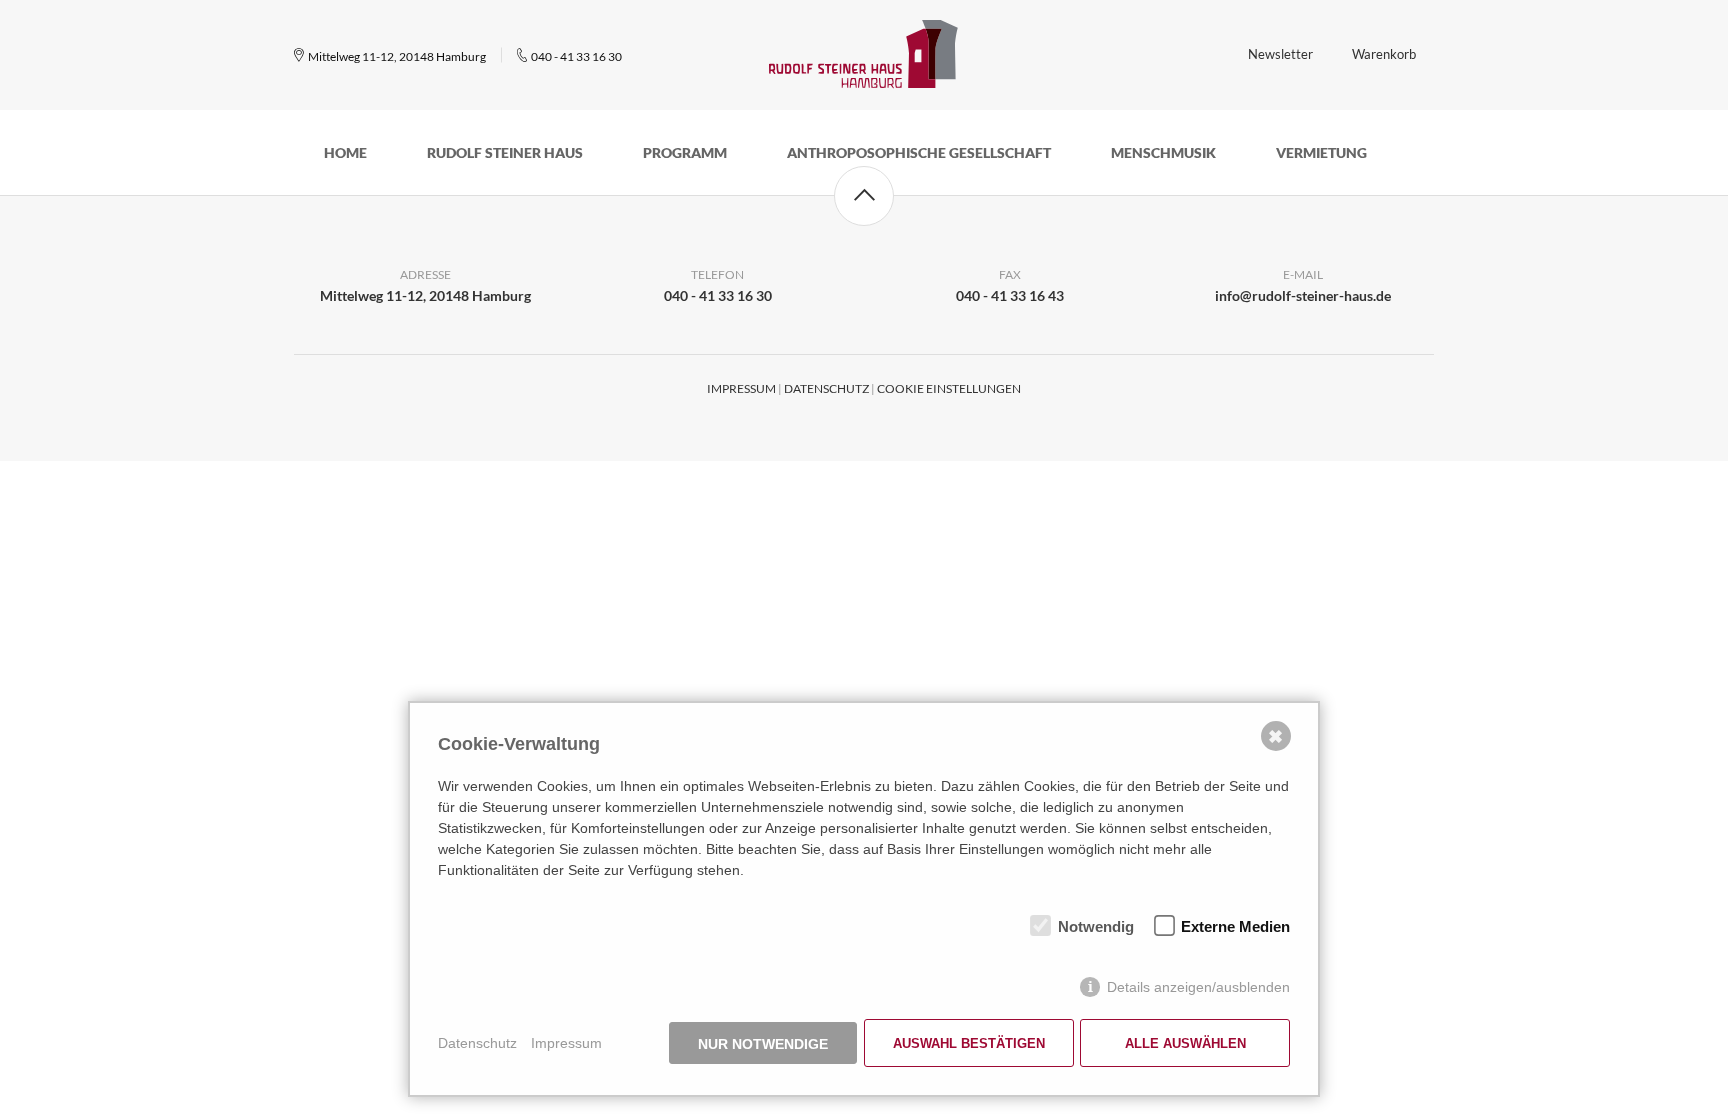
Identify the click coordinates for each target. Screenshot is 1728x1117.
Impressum (741, 388)
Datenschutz (826, 388)
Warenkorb (1384, 54)
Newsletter (1280, 54)
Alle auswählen (1185, 1043)
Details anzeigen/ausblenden (1198, 987)
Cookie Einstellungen (949, 388)
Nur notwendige (763, 1044)
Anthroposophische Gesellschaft (919, 152)
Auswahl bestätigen (969, 1043)
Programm (685, 152)
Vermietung (1321, 152)
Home (345, 152)
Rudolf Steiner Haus (505, 152)
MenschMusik (1163, 152)
